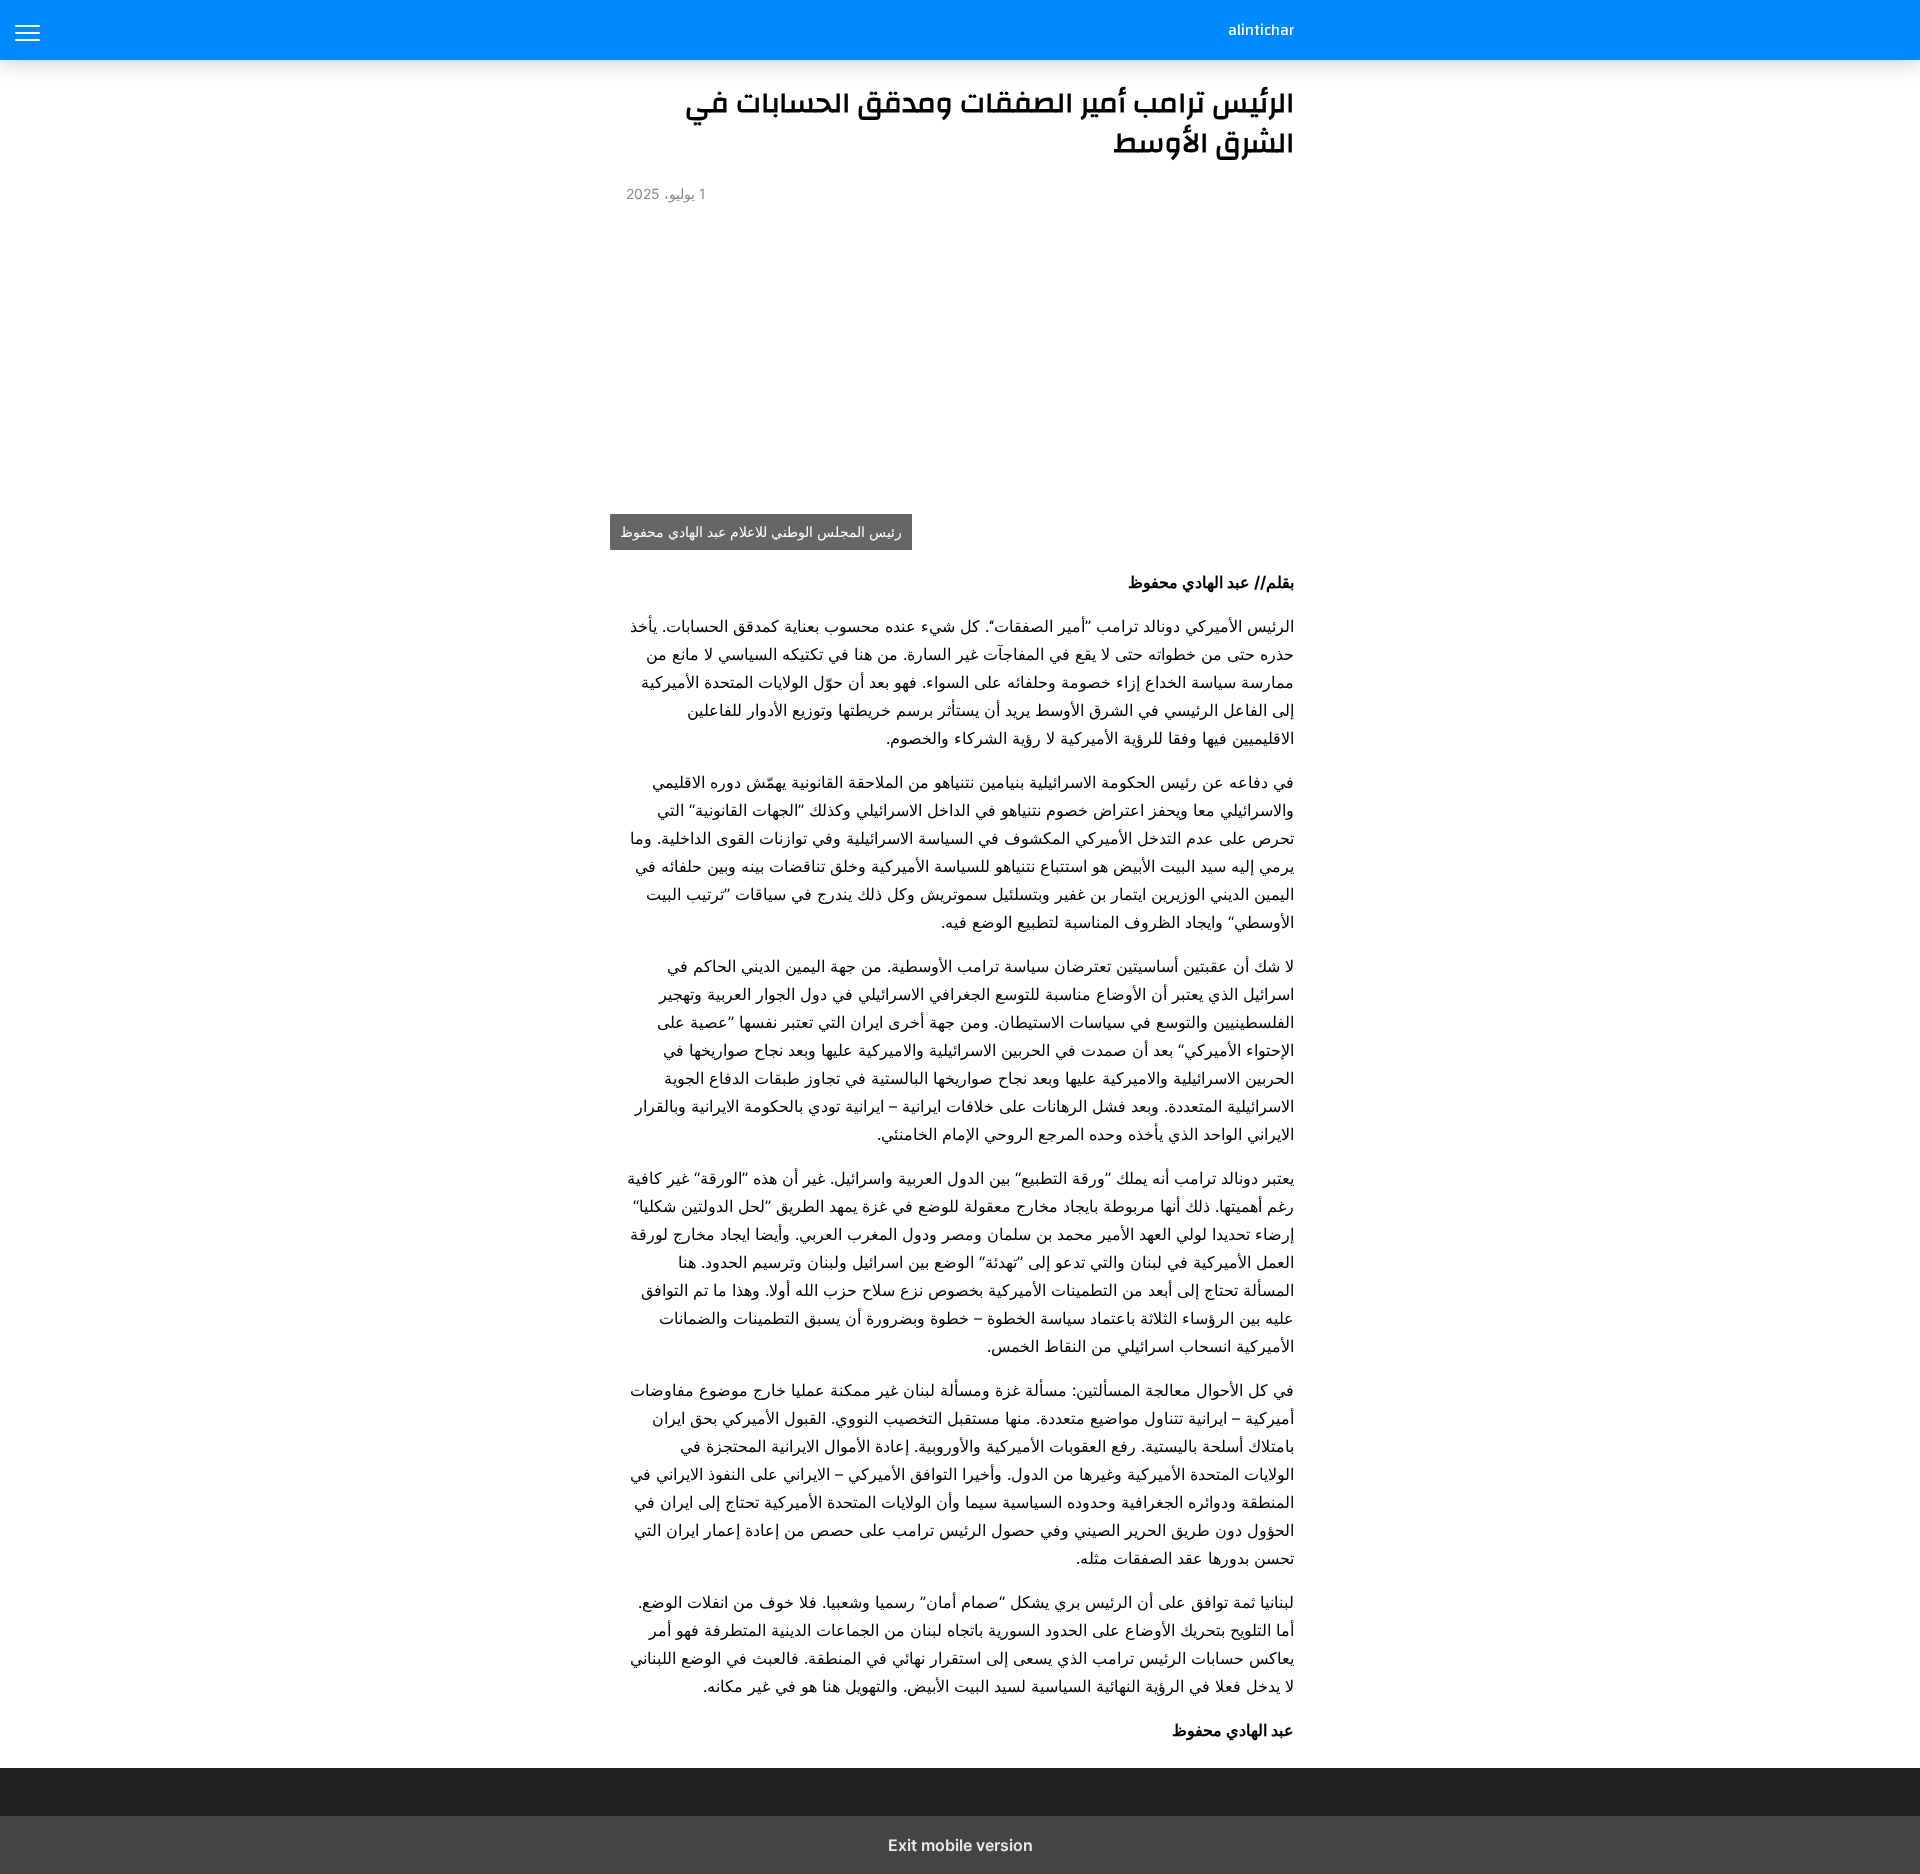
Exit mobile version (960, 1845)
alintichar (1261, 30)
